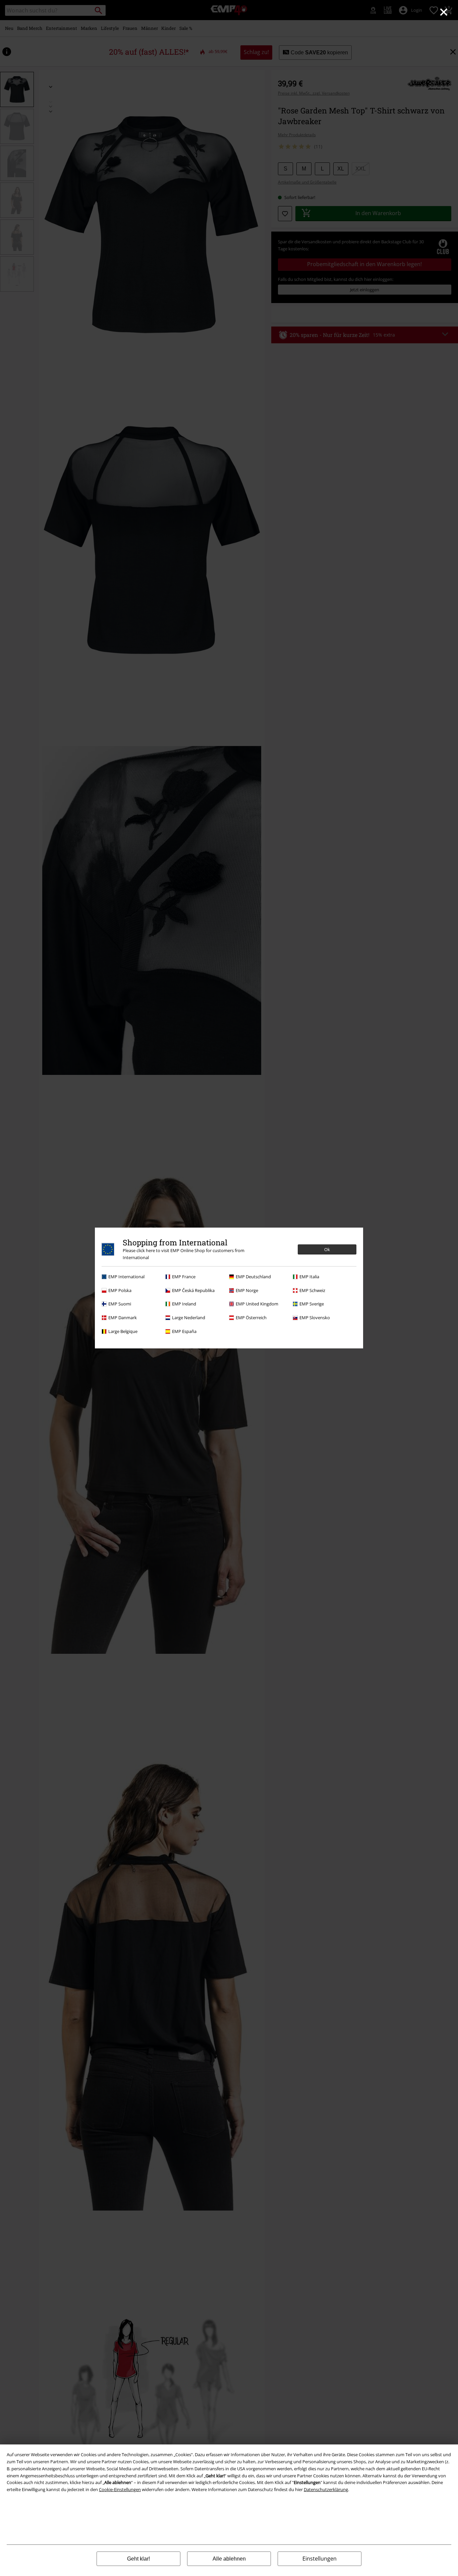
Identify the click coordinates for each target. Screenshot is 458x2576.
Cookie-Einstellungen (120, 2489)
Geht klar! (138, 2559)
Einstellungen (320, 2559)
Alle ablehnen (229, 2559)
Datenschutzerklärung (326, 2489)
